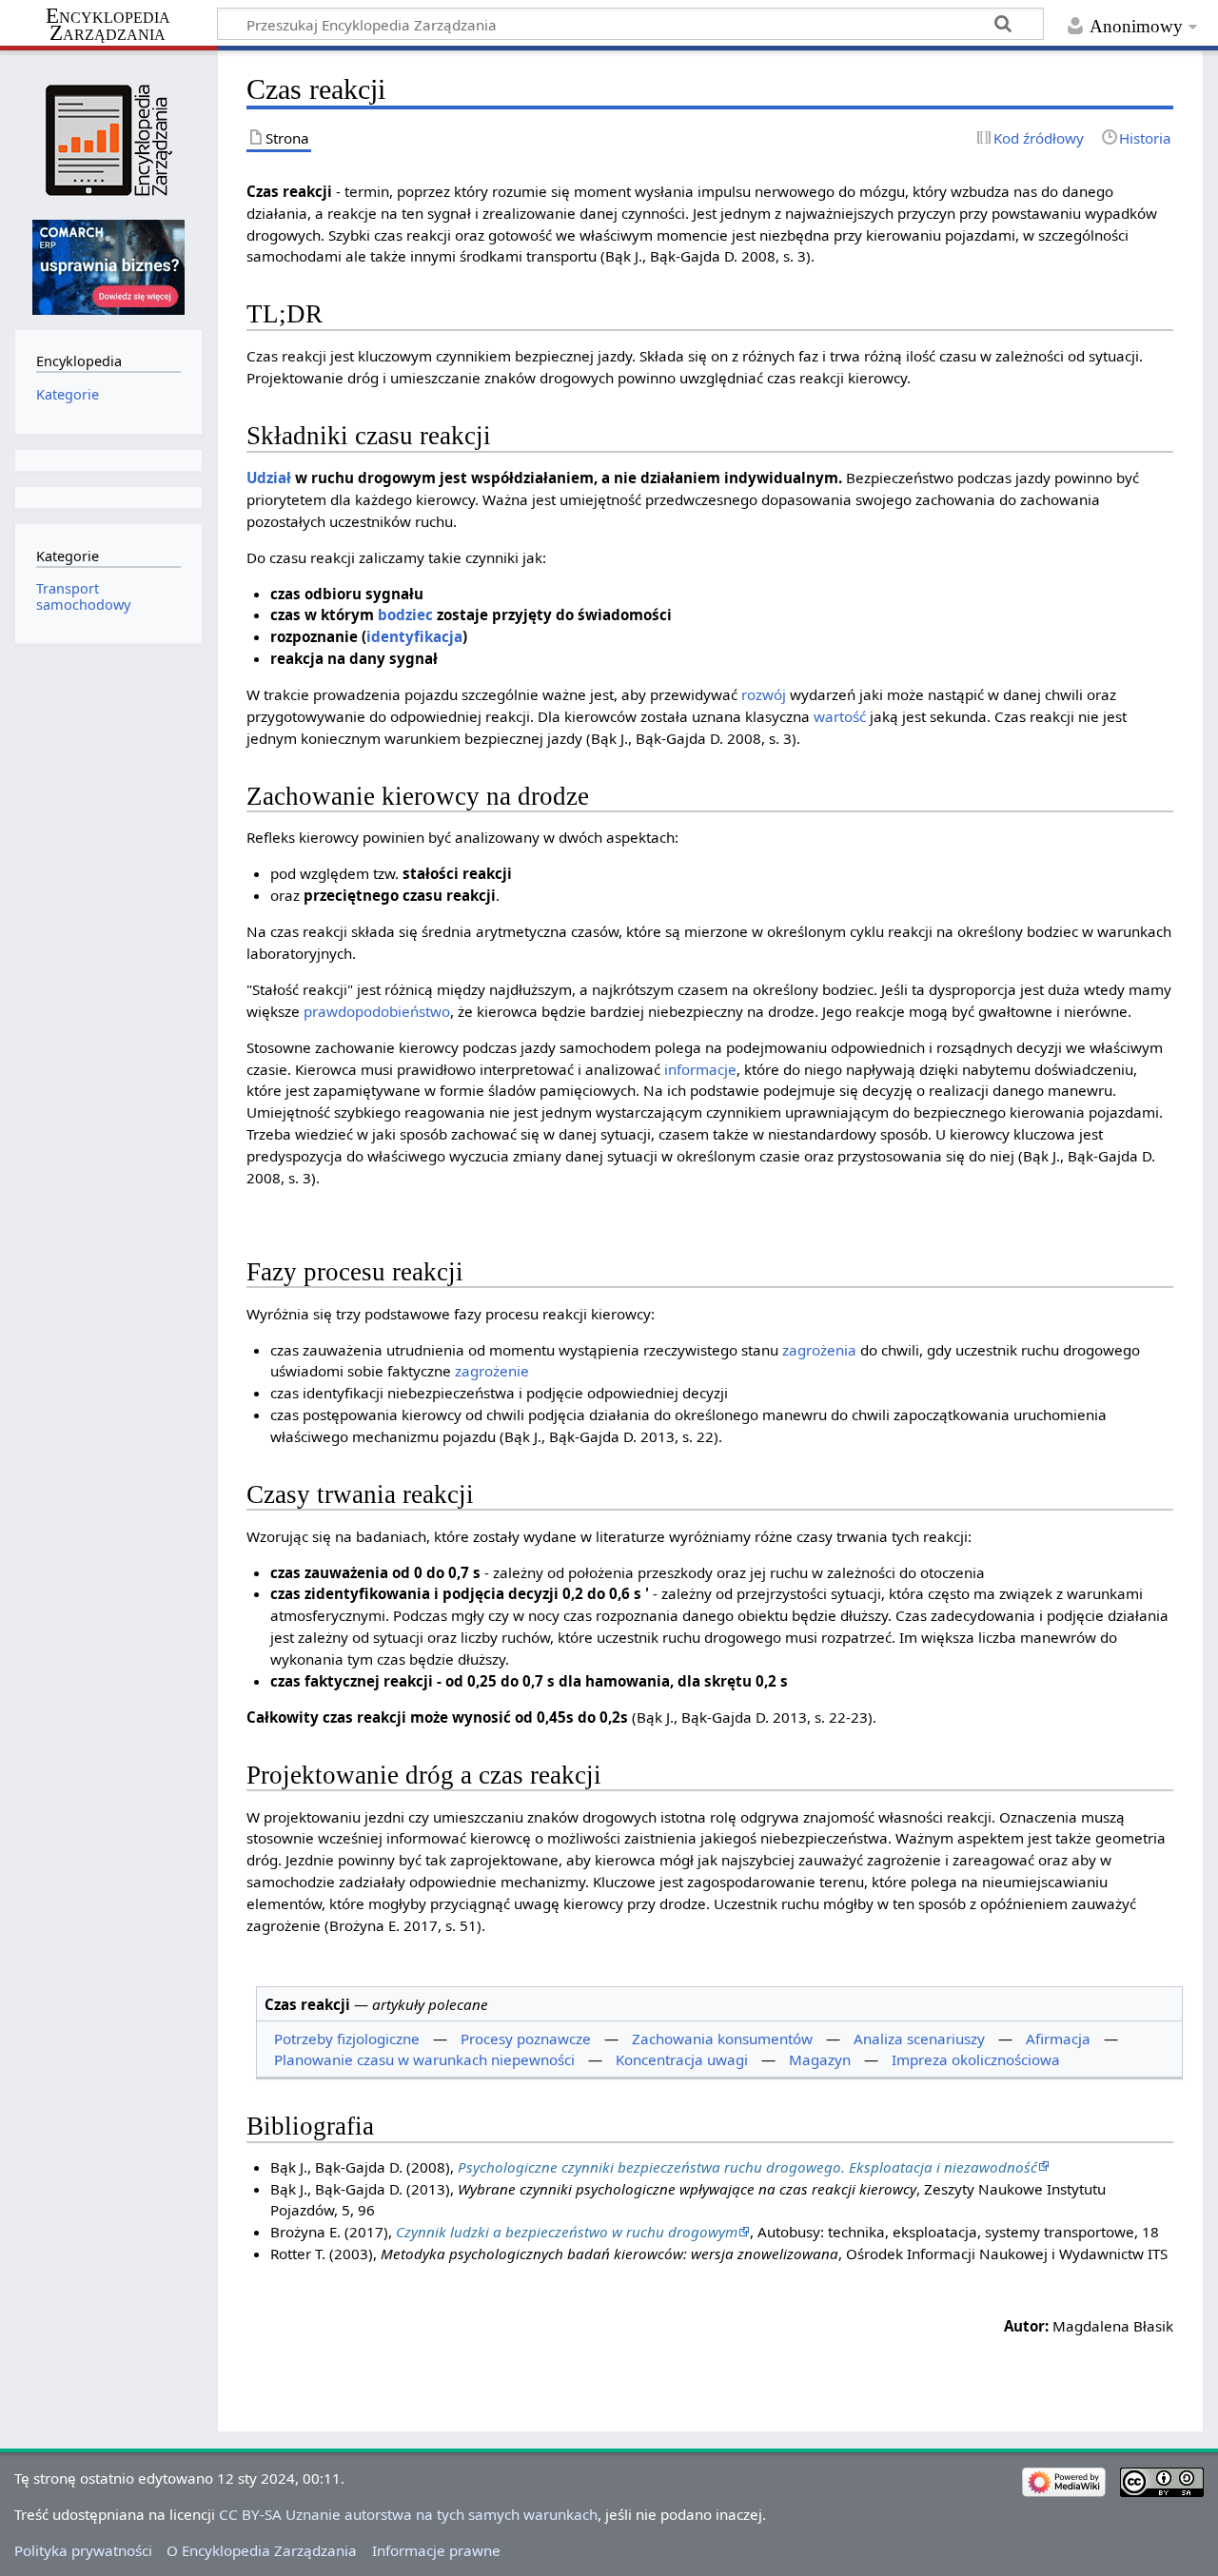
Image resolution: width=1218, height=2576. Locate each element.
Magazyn (820, 2059)
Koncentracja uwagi (682, 2059)
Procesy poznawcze (526, 2039)
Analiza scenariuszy (919, 2039)
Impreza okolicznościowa (976, 2059)
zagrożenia (819, 1350)
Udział (269, 478)
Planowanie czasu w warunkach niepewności (424, 2059)
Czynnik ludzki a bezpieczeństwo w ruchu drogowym (567, 2232)
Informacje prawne (436, 2550)
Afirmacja (1058, 2039)
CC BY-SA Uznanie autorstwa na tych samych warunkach (408, 2514)
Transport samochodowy (83, 596)
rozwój (764, 694)
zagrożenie (492, 1371)
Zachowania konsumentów (722, 2039)
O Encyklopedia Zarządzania (262, 2550)
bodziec (405, 615)
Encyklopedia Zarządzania (108, 25)
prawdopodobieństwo (377, 1011)
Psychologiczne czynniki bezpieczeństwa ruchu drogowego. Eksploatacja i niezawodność (747, 2167)
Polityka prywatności (83, 2550)
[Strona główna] (108, 140)
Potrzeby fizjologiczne (347, 2039)
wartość (840, 716)
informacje (700, 1069)
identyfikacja (414, 636)
